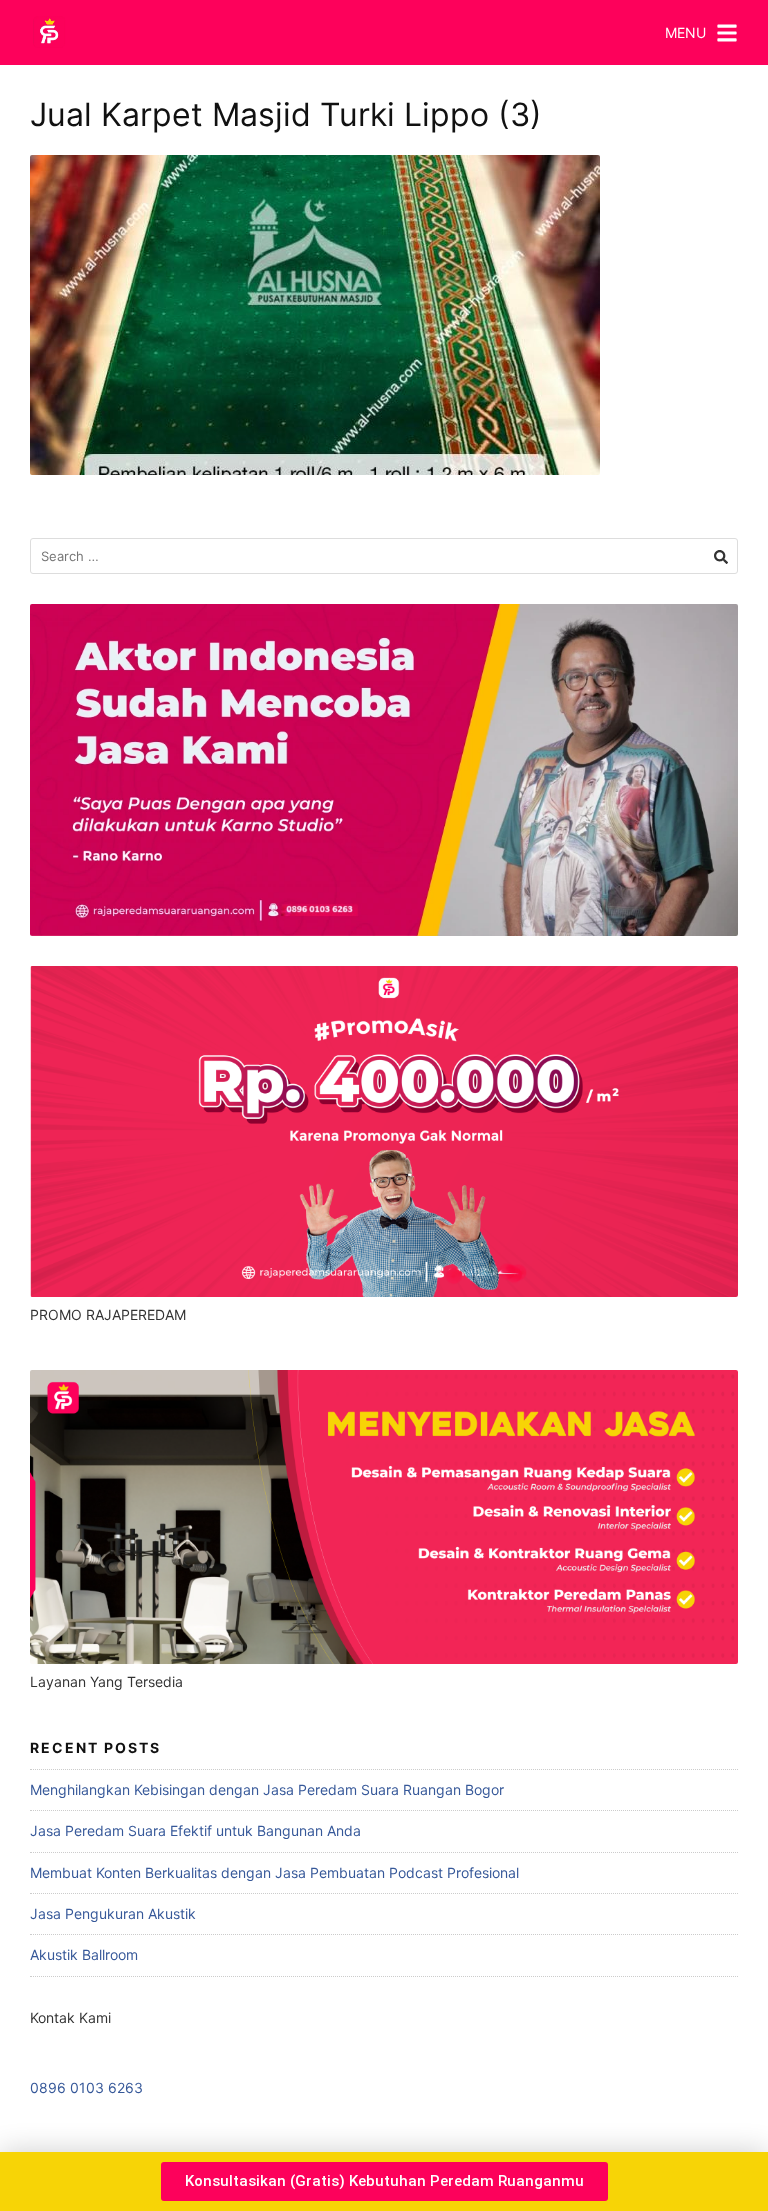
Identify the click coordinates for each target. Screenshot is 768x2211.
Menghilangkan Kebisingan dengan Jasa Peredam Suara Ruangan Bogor (267, 1789)
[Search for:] (384, 556)
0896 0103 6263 (86, 2087)
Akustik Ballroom (84, 1954)
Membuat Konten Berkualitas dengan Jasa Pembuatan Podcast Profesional (274, 1872)
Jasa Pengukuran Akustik (113, 1913)
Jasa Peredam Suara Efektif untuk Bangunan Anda (195, 1830)
